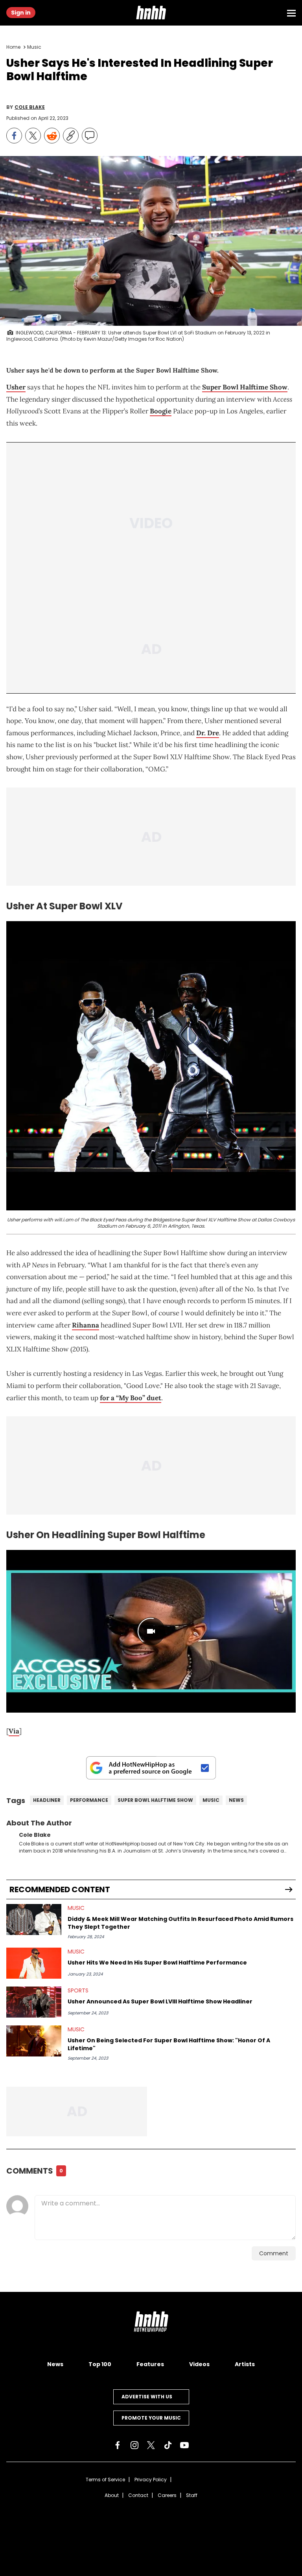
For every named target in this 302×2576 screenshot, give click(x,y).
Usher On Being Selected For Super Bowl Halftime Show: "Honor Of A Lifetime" (169, 2044)
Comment (274, 2253)
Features (150, 2364)
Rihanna (86, 1325)
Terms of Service (105, 2480)
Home (13, 47)
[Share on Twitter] (33, 136)
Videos (199, 2364)
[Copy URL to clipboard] (71, 136)
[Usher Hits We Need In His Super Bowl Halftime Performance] (34, 1963)
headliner (47, 1800)
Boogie (161, 411)
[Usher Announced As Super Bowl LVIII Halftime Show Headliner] (34, 2002)
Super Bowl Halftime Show (245, 387)
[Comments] (90, 136)
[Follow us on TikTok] (168, 2445)
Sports (78, 1990)
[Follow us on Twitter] (151, 2445)
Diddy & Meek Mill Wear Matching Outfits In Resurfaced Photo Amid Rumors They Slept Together (180, 1923)
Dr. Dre (208, 733)
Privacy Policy (151, 2480)
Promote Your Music (151, 2418)
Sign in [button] (21, 13)
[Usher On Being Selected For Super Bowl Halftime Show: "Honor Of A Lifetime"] (34, 2041)
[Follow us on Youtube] (184, 2445)
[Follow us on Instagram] (134, 2445)
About (112, 2495)
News (236, 1800)
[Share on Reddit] (52, 136)
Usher (16, 387)
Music (34, 47)
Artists (245, 2364)
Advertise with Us (147, 2397)
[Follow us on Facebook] (118, 2445)
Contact (138, 2495)
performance (89, 1800)
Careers (167, 2495)
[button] (151, 13)
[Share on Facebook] (14, 136)
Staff (192, 2495)
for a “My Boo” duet (131, 1398)
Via (14, 1731)
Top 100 (100, 2364)
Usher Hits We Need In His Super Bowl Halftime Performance (157, 1963)
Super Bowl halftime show (155, 1800)
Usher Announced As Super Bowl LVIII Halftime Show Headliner (160, 2001)
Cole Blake (30, 107)
